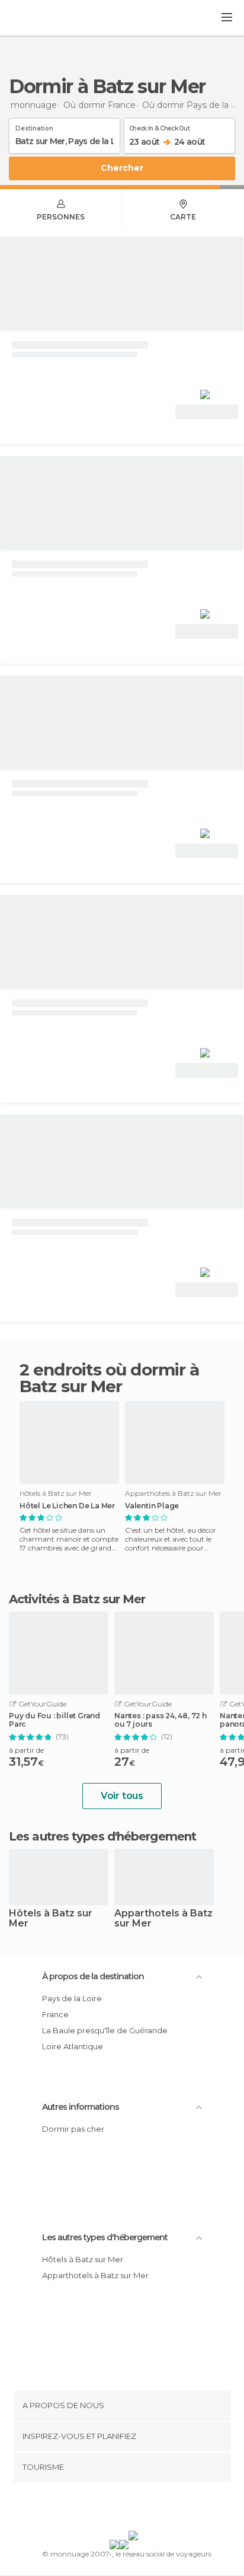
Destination (34, 126)
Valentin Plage (152, 1506)
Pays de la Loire (72, 1998)
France (55, 2014)
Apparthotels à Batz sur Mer (163, 1919)
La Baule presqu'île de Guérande (105, 2030)
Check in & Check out (159, 126)
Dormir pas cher (73, 2129)
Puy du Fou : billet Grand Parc (54, 1720)
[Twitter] (119, 2509)
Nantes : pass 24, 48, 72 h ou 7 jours (160, 1720)
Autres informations (81, 2107)
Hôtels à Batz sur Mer (51, 1919)
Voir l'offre (207, 412)
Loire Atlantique (73, 2046)
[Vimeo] (134, 2509)
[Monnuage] (41, 18)
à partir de (26, 1750)
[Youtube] (150, 2509)
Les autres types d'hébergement (105, 2237)
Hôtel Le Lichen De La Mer (67, 1506)
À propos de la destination (93, 1976)
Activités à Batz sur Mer (77, 1599)
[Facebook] (104, 2509)
